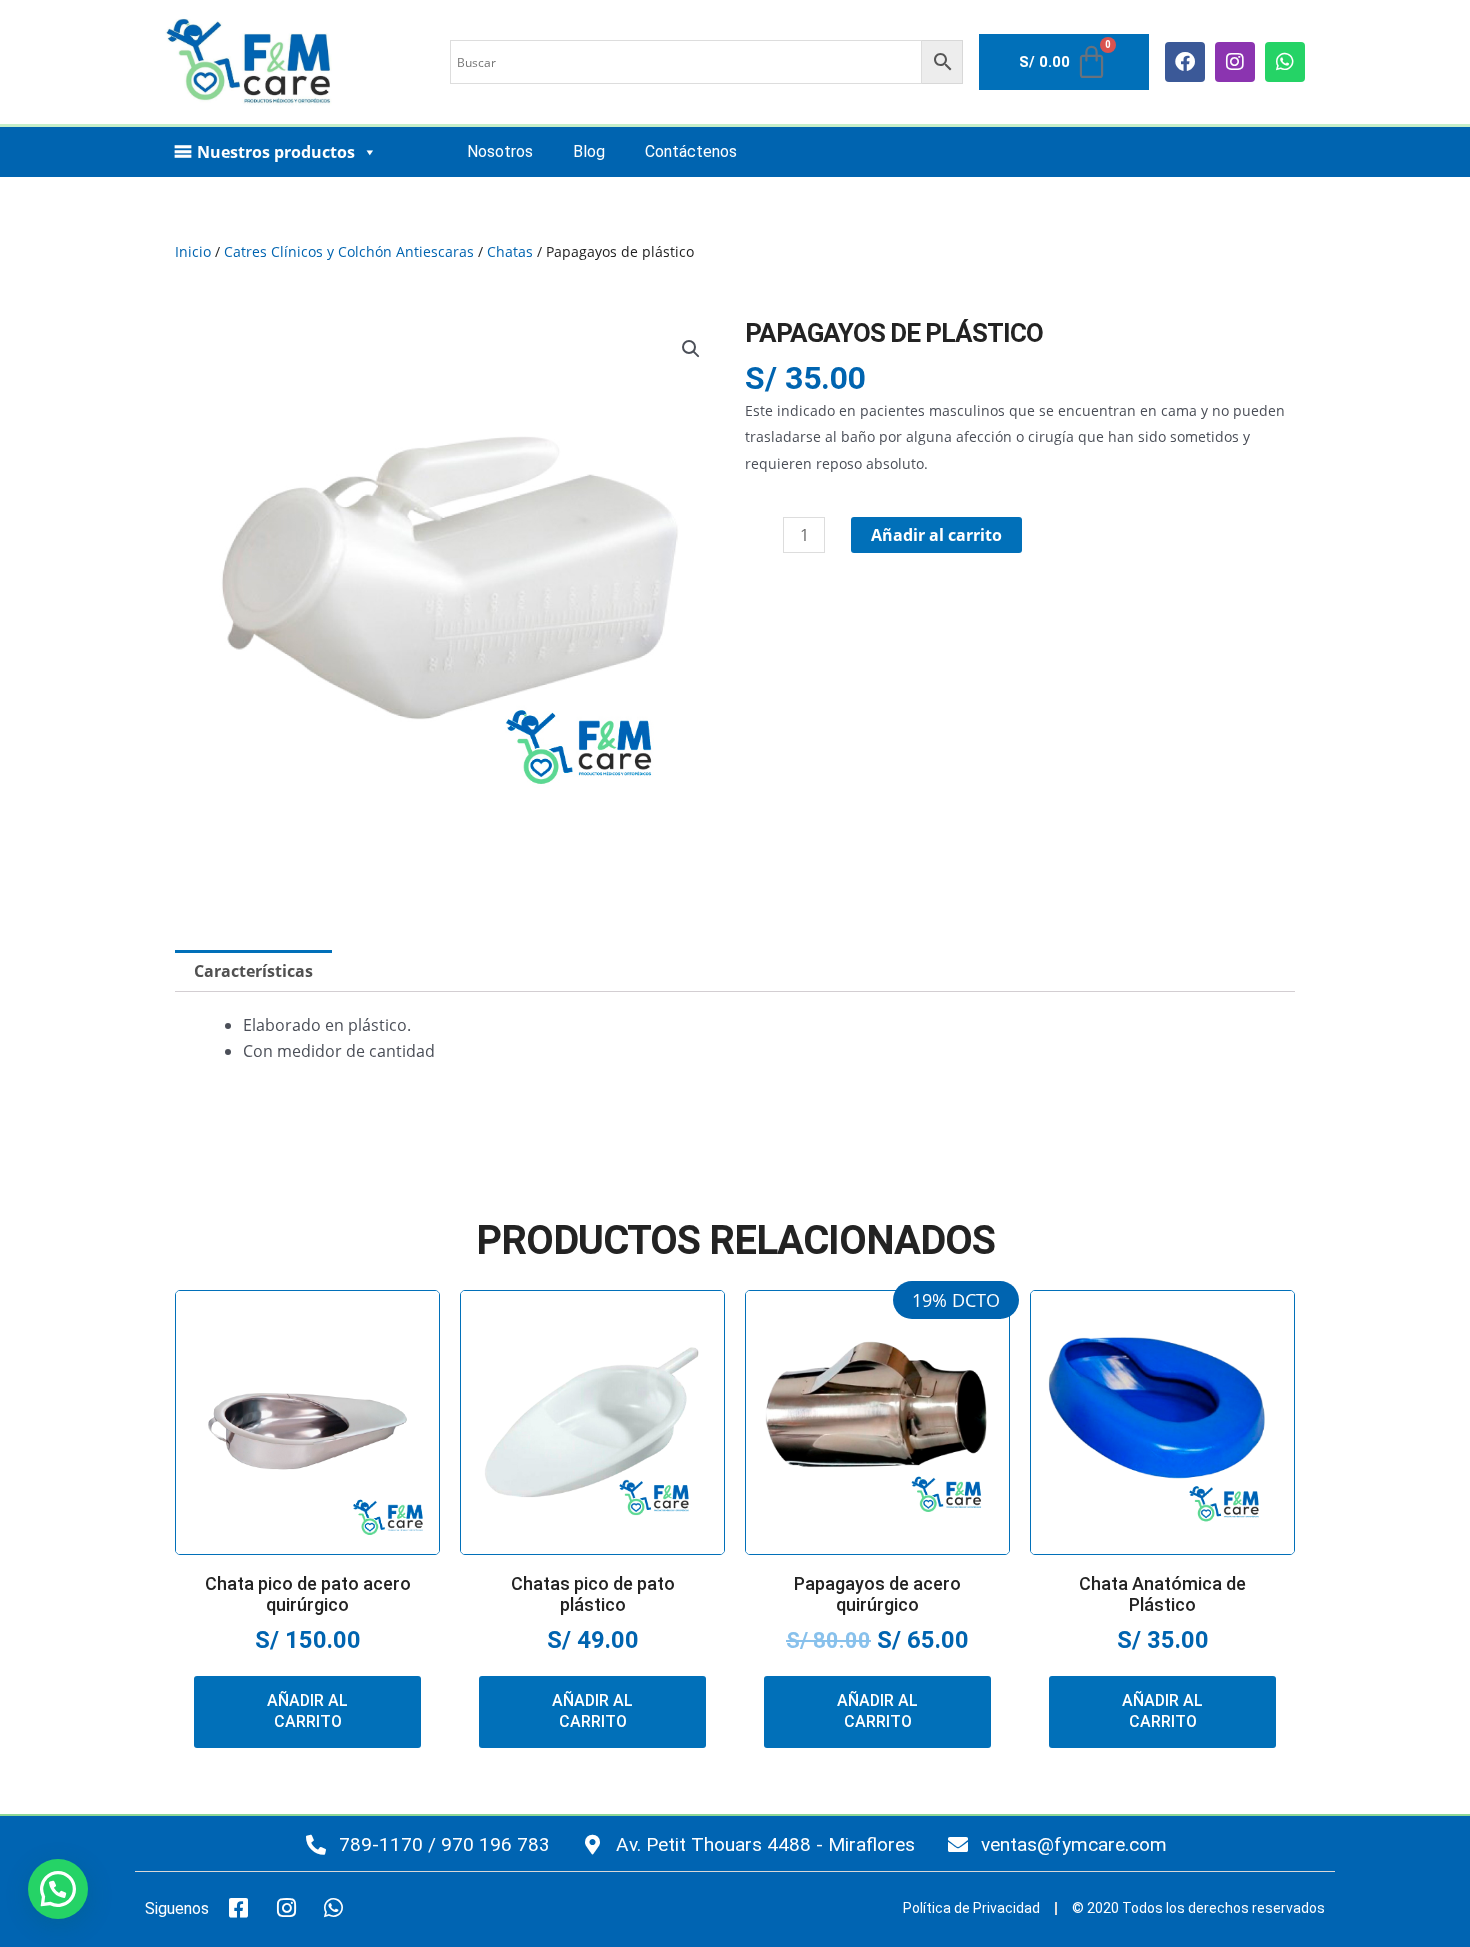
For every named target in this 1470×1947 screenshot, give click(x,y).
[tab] (253, 971)
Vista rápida (308, 1541)
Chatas (510, 251)
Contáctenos (691, 151)
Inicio (193, 251)
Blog (589, 151)
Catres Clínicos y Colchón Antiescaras (349, 251)
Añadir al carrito (936, 535)
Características (253, 971)
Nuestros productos (276, 152)
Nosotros (500, 151)
